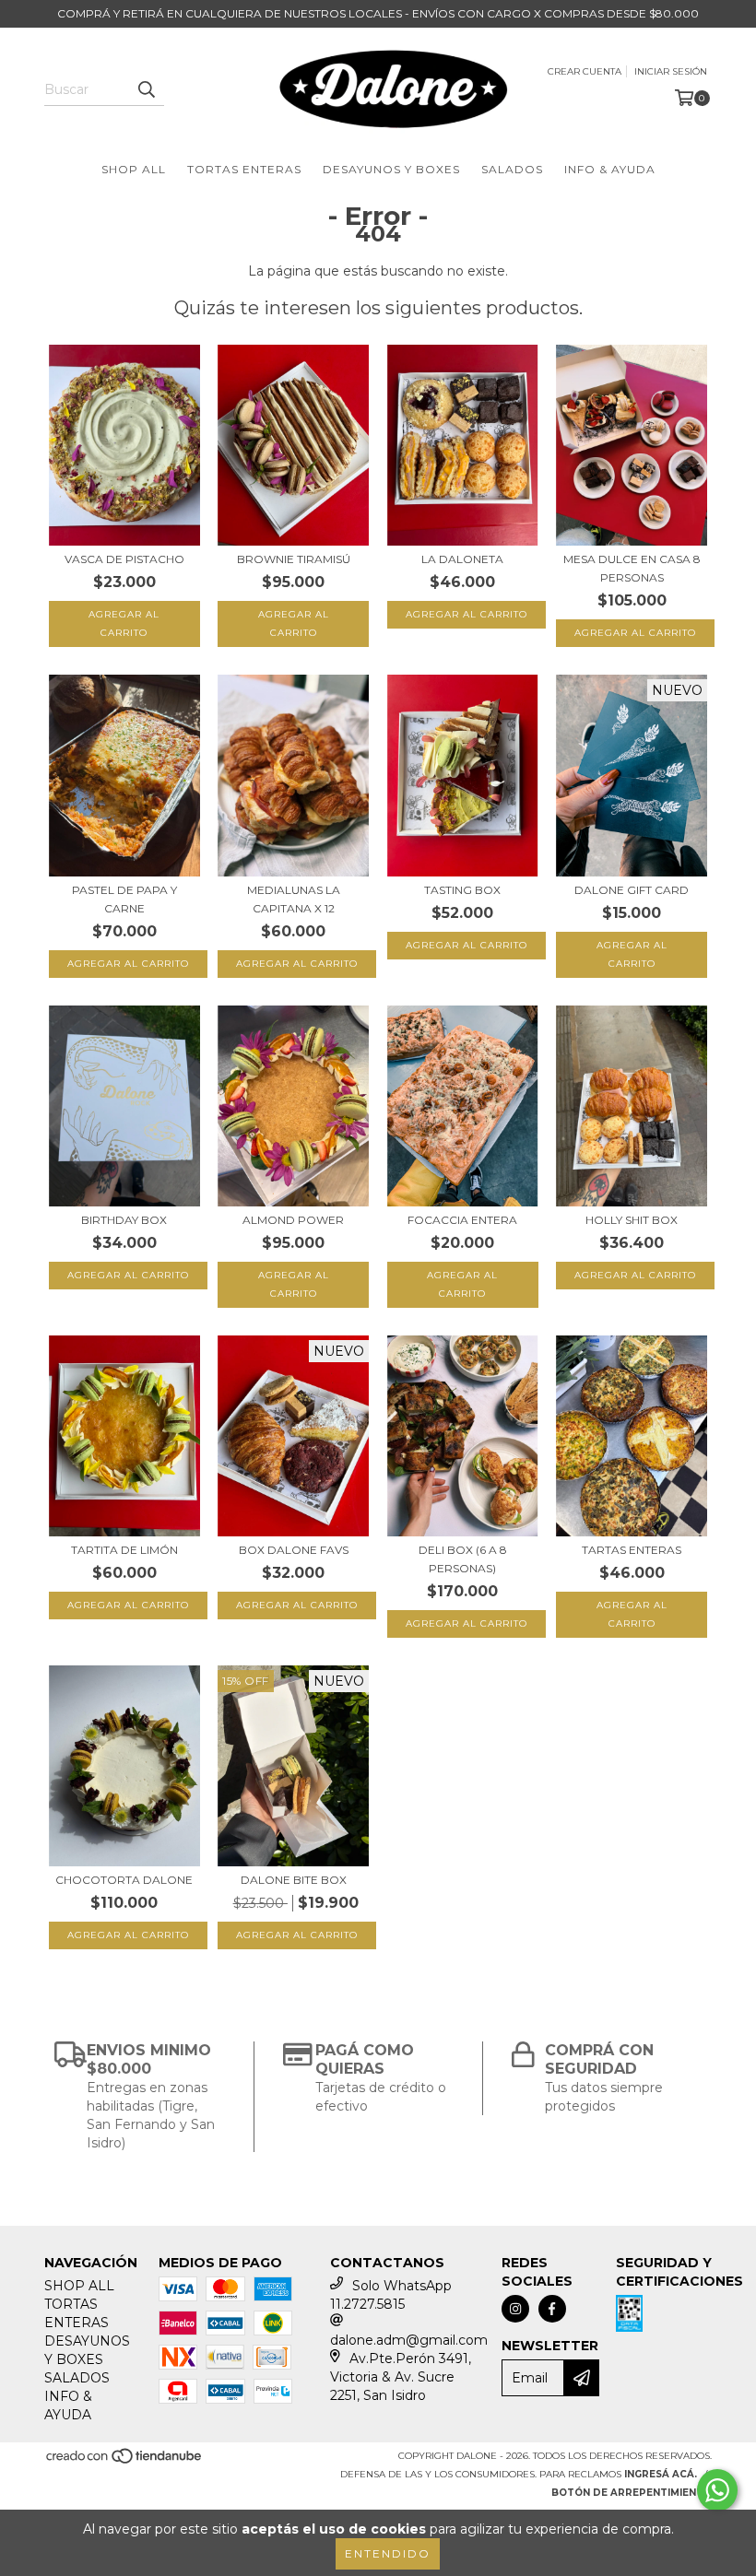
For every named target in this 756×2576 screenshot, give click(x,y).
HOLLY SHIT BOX (632, 1220)
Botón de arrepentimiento (632, 2493)
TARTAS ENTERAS (632, 1550)
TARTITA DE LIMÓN (124, 1550)
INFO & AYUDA (610, 169)
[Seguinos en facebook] (552, 2309)
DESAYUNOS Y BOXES (391, 169)
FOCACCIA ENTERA (462, 1220)
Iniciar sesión (671, 71)
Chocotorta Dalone (124, 1880)
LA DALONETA (462, 559)
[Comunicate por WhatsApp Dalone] (717, 2490)
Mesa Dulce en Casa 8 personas (632, 568)
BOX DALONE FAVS (294, 1550)
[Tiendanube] (125, 2462)
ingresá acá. (661, 2474)
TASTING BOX (462, 890)
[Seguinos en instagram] (515, 2309)
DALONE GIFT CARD (632, 890)
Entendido (388, 2553)
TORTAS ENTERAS (244, 169)
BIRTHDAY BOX (124, 1220)
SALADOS (512, 169)
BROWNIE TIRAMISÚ (294, 559)
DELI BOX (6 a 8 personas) (463, 1559)
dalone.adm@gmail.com (409, 2340)
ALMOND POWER (293, 1220)
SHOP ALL (134, 169)
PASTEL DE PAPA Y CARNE (124, 899)
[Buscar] (146, 89)
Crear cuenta (585, 71)
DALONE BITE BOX (294, 1880)
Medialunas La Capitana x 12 (294, 899)
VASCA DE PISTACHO (124, 559)
